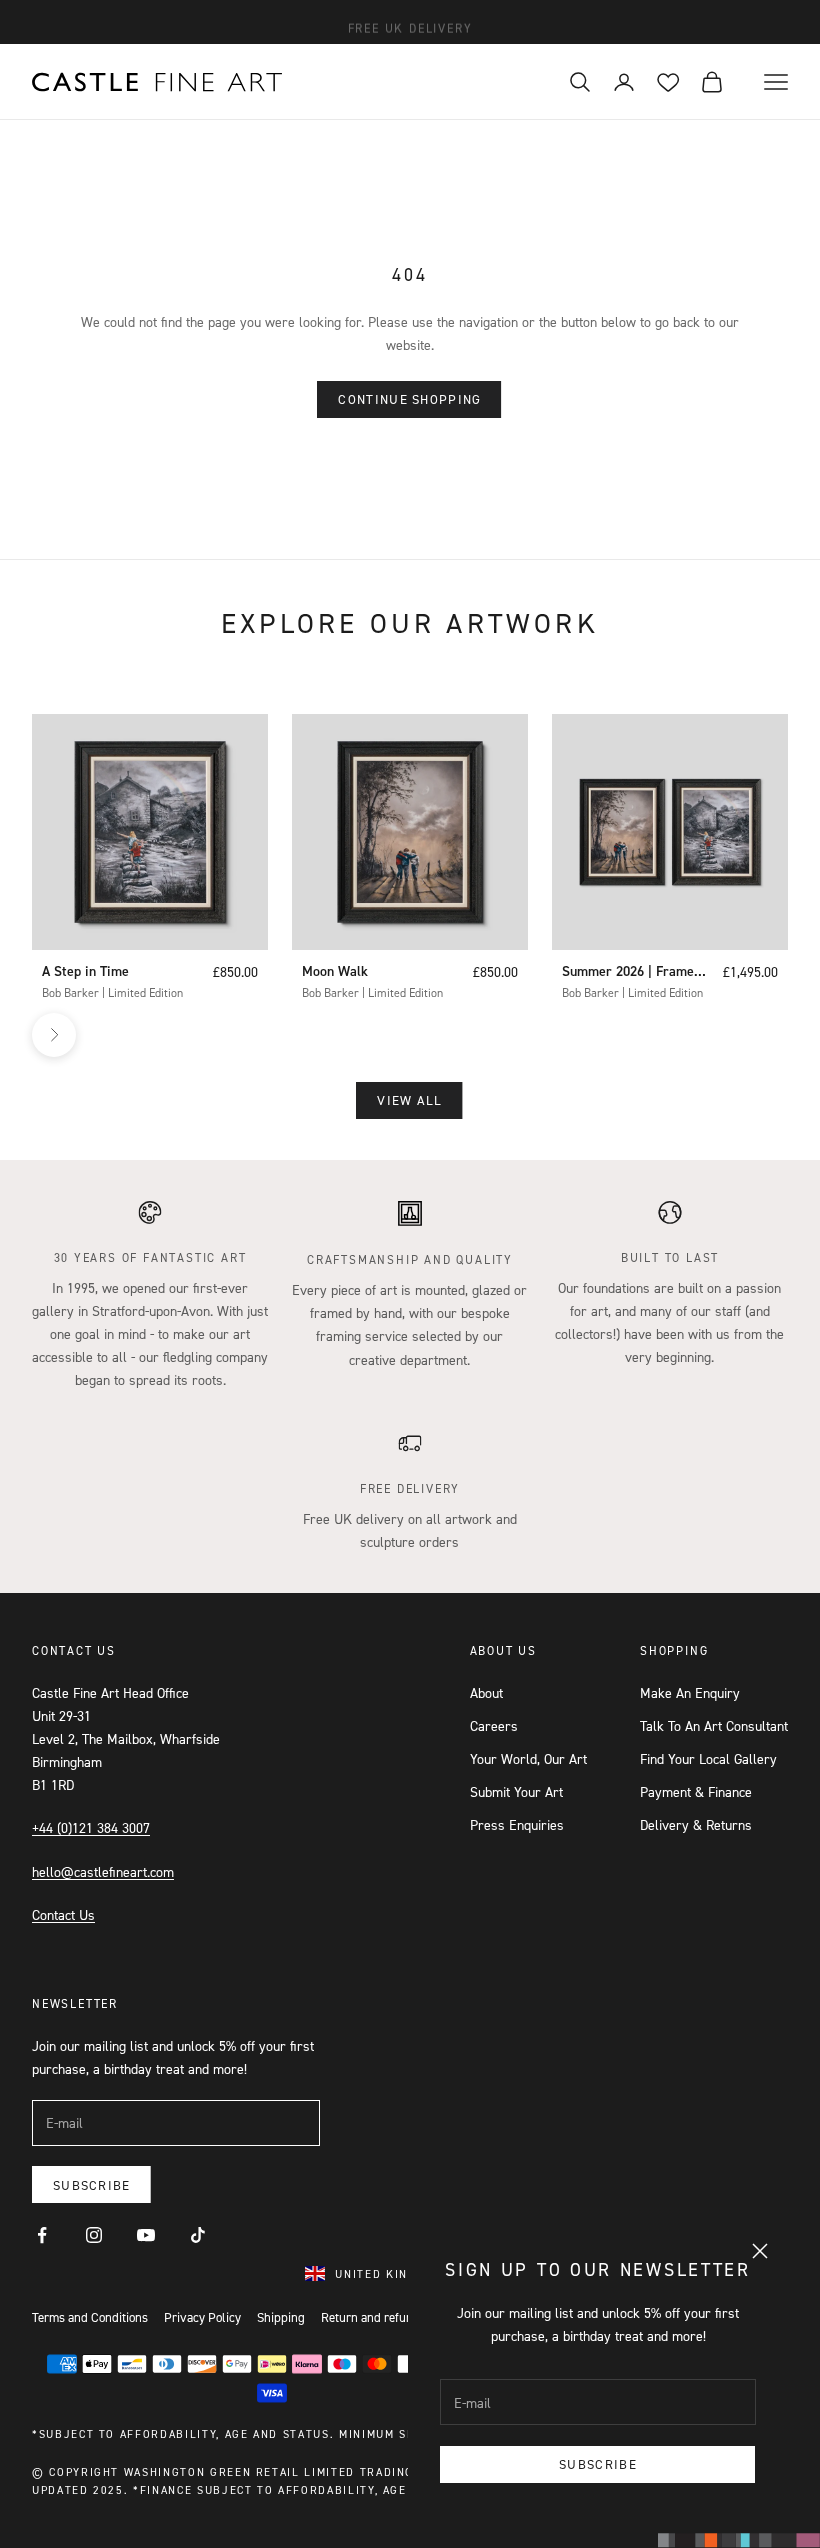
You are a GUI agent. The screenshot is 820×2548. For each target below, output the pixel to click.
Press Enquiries (517, 1824)
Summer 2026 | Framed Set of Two (631, 972)
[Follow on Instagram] (94, 2235)
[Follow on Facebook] (42, 2235)
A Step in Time (85, 971)
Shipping (281, 2317)
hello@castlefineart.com (103, 1871)
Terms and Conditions (90, 2317)
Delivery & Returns (696, 1824)
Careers (494, 1725)
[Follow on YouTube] (146, 2235)
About (486, 1692)
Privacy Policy (202, 2317)
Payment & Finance (696, 1791)
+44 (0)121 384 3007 (91, 1827)
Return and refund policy (388, 2317)
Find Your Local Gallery (708, 1758)
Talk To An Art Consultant (714, 1725)
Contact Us (63, 1914)
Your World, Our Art (528, 1758)
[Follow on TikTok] (198, 2235)
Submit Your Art (516, 1791)
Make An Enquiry (690, 1692)
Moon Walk (335, 971)
